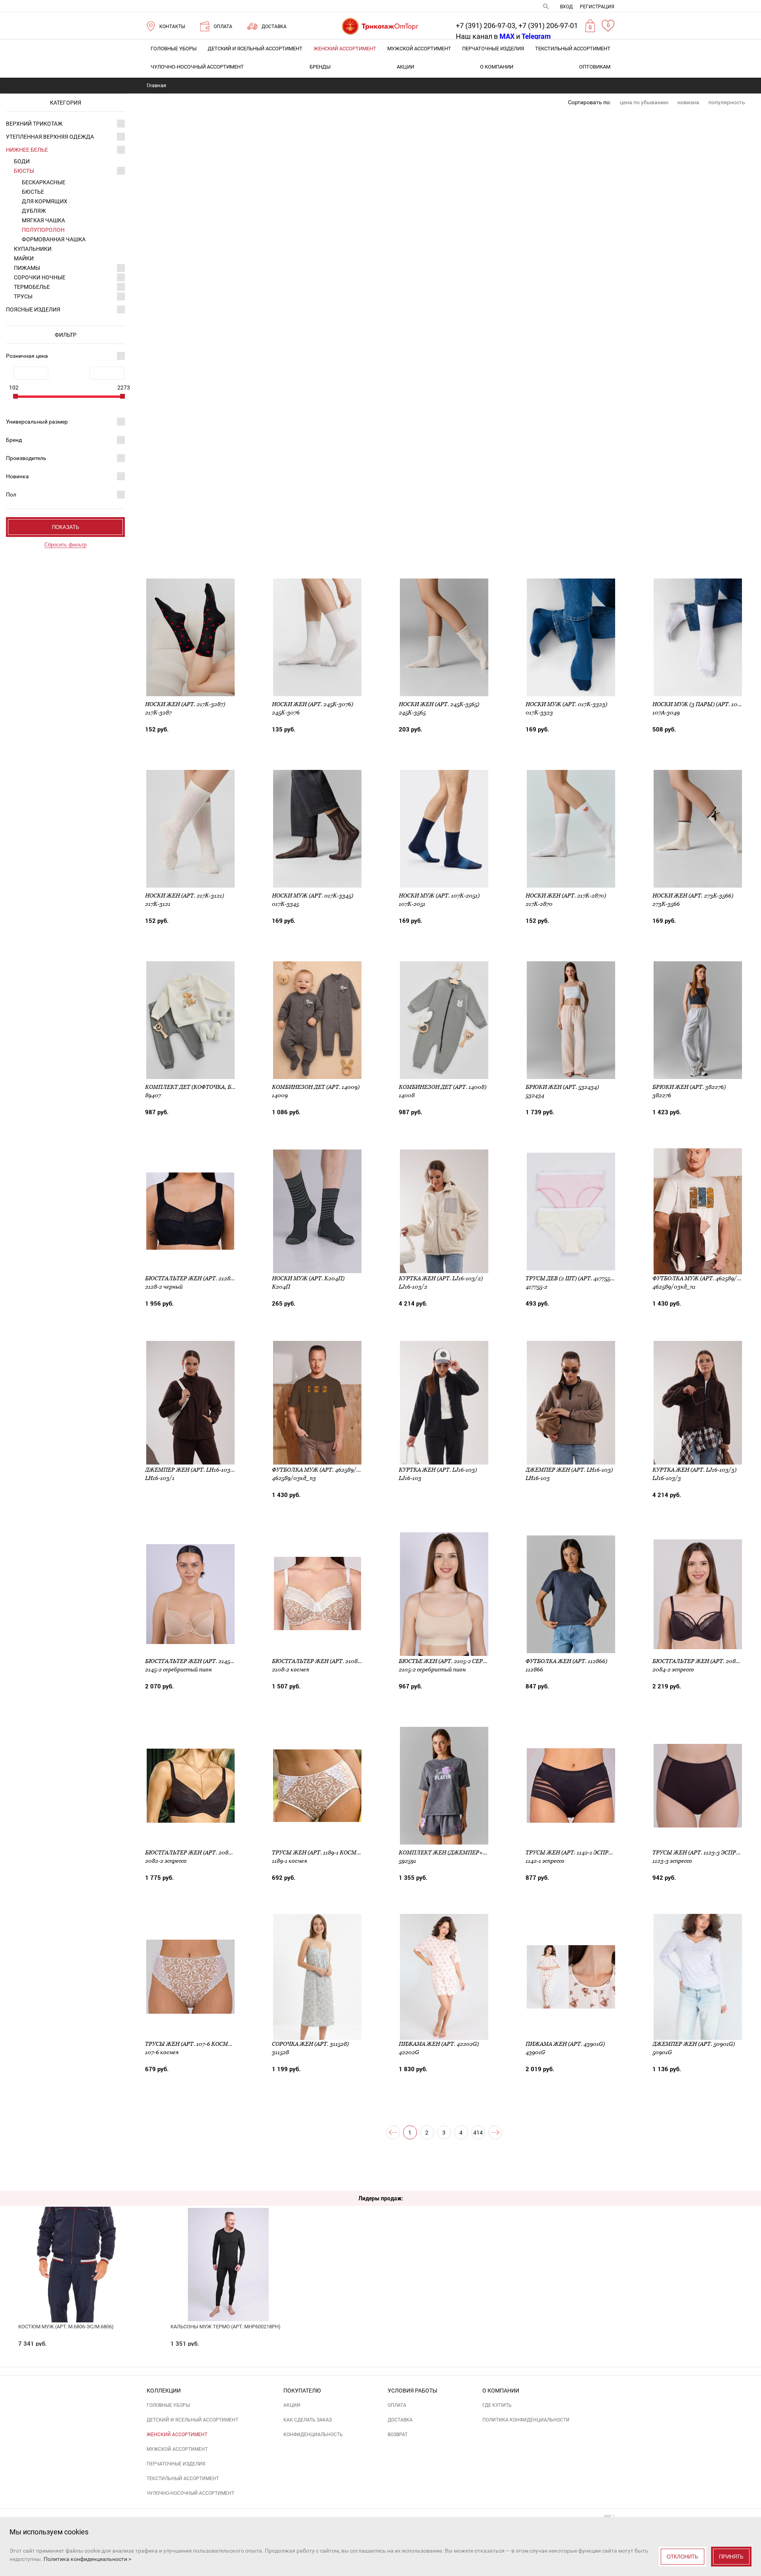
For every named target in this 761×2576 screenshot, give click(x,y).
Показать (66, 527)
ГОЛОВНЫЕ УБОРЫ (174, 49)
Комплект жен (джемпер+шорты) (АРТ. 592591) (471, 1852)
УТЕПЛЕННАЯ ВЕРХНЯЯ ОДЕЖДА (50, 137)
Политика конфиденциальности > (87, 2559)
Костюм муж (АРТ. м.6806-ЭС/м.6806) (66, 2327)
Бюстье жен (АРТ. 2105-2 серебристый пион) (467, 1661)
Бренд (14, 440)
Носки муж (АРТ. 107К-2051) (439, 896)
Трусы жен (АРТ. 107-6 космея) (191, 2044)
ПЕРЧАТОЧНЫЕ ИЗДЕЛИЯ (493, 49)
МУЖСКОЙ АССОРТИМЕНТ (419, 49)
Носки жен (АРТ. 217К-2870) (566, 896)
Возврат (398, 2435)
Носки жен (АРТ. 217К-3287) (185, 704)
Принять (731, 2557)
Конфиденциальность (313, 2435)
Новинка (17, 476)
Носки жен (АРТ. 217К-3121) (185, 896)
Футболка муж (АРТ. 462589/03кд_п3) (328, 1470)
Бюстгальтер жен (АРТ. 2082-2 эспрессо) (207, 1852)
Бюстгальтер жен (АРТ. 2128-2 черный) (205, 1278)
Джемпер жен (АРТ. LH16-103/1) (191, 1470)
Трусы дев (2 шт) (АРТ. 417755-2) (571, 1278)
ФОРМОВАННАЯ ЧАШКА (54, 239)
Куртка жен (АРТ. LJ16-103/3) (694, 1470)
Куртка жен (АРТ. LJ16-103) (438, 1470)
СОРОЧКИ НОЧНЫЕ (40, 277)
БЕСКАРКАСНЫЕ (44, 182)
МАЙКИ (24, 258)
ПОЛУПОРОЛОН (43, 230)
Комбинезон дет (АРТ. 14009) (316, 1087)
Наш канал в (485, 36)
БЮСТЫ (24, 171)
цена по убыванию (644, 102)
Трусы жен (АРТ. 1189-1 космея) (319, 1852)
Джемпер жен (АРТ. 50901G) (694, 2044)
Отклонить (683, 2557)
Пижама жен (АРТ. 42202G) (439, 2044)
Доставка (400, 2420)
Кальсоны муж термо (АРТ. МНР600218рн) (226, 2327)
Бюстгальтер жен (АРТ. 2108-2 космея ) (332, 1661)
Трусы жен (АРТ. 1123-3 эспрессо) (703, 1852)
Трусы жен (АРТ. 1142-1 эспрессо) (575, 1852)
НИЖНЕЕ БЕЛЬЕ (27, 150)
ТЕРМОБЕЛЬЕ (32, 287)
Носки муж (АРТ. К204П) (308, 1278)
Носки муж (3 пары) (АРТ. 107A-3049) (707, 704)
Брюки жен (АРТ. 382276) (689, 1087)
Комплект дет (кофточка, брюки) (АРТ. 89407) (215, 1087)
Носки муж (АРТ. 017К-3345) (313, 896)
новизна (688, 102)
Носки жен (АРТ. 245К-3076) (313, 704)
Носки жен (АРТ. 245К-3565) (439, 704)
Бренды (320, 67)
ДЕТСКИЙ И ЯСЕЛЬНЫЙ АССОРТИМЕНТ (255, 49)
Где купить (497, 2405)
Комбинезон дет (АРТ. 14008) (443, 1087)
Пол (11, 495)
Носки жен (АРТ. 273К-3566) (693, 896)
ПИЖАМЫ (27, 268)
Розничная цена (27, 356)
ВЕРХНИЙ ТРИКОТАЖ (34, 124)
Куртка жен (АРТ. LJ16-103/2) (441, 1278)
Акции (405, 67)
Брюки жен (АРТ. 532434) (562, 1087)
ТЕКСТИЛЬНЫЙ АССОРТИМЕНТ (573, 49)
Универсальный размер (37, 422)
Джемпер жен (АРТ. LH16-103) (569, 1470)
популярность (727, 102)
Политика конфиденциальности (526, 2420)
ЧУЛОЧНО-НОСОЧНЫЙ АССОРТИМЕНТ (197, 67)
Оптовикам (595, 67)
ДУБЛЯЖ (34, 211)
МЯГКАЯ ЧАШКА (43, 220)
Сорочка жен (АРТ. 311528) (310, 2044)
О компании (497, 67)
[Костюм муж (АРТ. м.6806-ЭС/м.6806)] (76, 2244)
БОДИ (22, 161)
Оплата (397, 2405)
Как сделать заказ (308, 2420)
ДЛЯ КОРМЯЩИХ (45, 201)
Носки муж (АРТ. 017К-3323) (566, 704)
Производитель (26, 458)
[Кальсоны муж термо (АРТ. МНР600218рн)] (228, 2244)
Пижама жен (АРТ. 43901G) (565, 2044)
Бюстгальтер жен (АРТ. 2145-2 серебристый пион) (222, 1661)
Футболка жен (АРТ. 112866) (566, 1661)
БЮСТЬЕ (33, 192)
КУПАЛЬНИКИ (33, 249)
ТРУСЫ (23, 296)
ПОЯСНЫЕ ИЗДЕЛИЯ (33, 309)
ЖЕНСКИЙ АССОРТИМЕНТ (345, 49)
